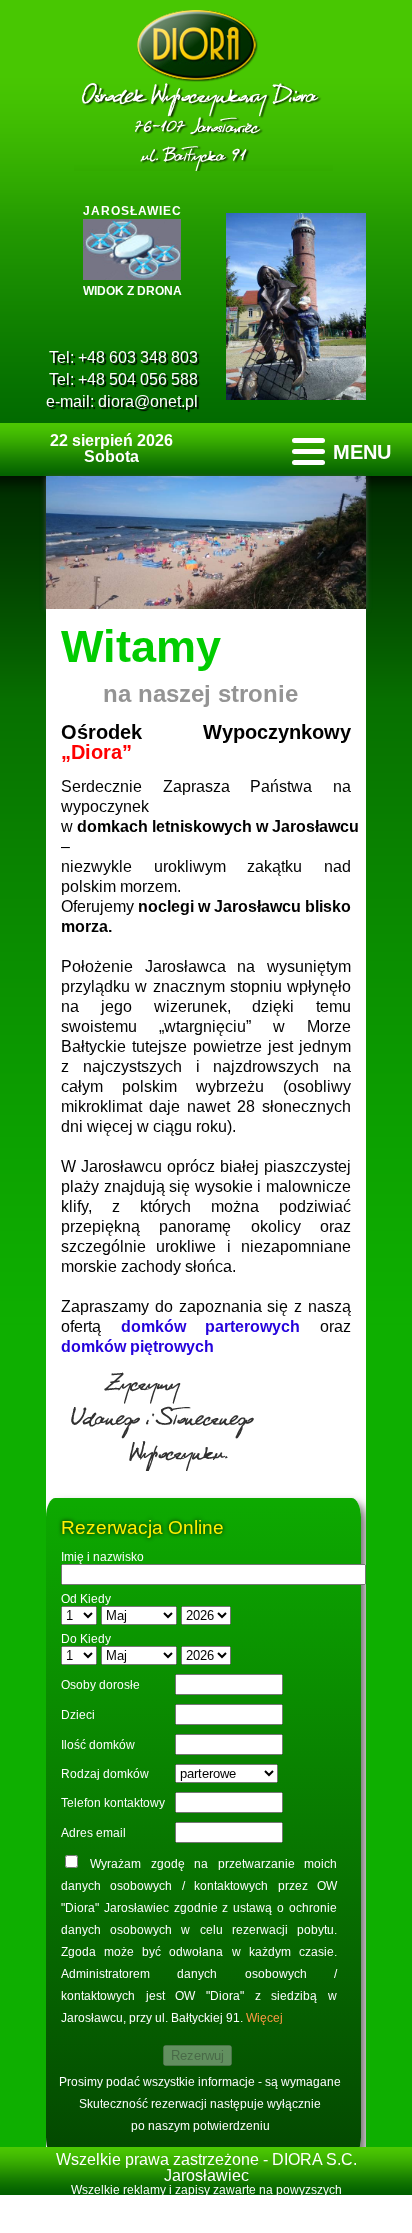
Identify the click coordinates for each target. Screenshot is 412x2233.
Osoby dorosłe (100, 1685)
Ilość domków (98, 1745)
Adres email (93, 1833)
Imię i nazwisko (102, 1557)
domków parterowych (211, 1326)
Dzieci (78, 1715)
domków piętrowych (137, 1346)
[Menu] (341, 451)
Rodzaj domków (105, 1774)
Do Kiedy (86, 1639)
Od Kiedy (86, 1599)
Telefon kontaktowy (113, 1803)
